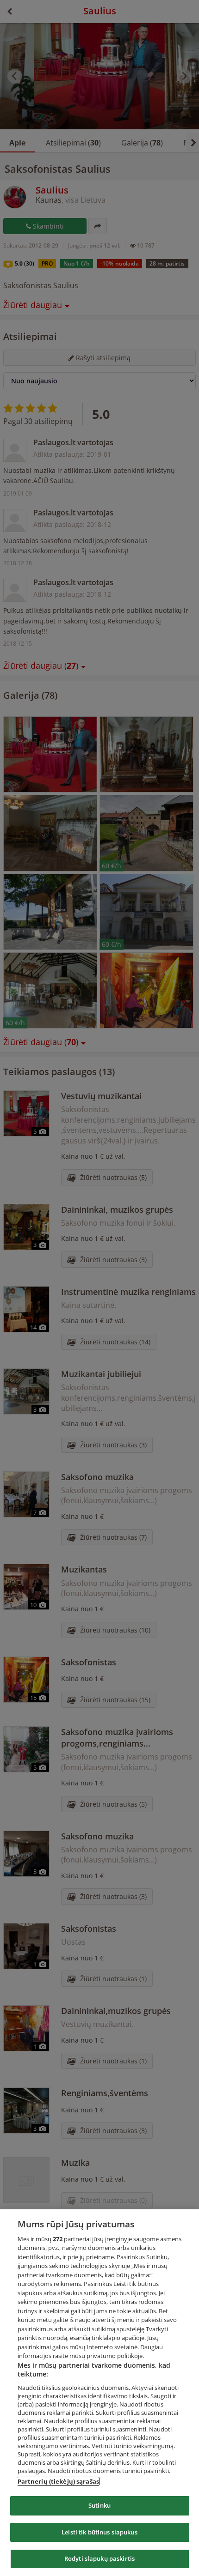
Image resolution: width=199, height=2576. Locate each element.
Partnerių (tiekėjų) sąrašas (59, 2481)
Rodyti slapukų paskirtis (99, 2558)
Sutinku (99, 2505)
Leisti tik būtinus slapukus (99, 2532)
